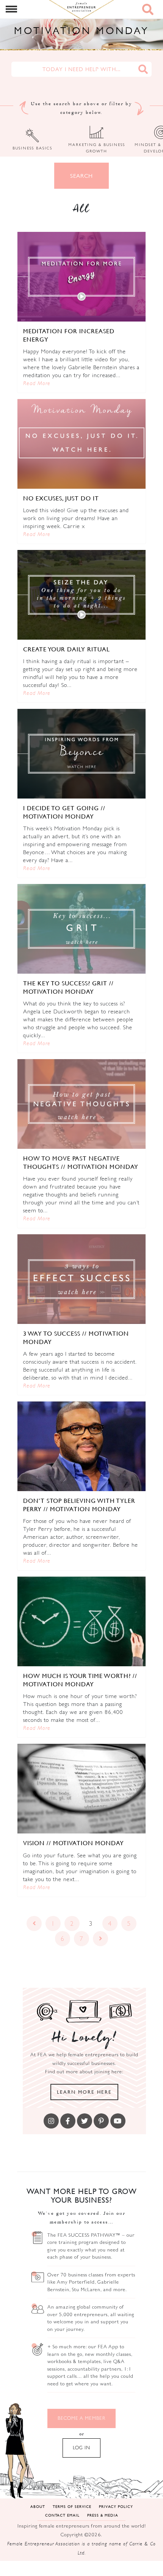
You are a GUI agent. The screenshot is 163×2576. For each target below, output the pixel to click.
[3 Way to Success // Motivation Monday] (81, 1279)
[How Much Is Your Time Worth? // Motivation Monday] (81, 1621)
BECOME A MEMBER (81, 2418)
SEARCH (81, 176)
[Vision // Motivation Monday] (81, 1789)
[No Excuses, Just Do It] (81, 444)
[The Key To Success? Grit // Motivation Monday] (81, 929)
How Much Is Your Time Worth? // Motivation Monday (80, 1680)
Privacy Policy (116, 2506)
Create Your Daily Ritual (67, 649)
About (38, 2506)
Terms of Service (72, 2506)
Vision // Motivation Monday (74, 1843)
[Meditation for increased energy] (81, 277)
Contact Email (62, 2515)
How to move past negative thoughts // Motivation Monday (81, 1162)
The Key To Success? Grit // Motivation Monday (68, 987)
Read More (37, 383)
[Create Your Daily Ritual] (81, 595)
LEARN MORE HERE (84, 2092)
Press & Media (103, 2515)
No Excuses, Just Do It (61, 498)
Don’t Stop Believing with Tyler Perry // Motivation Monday (79, 1505)
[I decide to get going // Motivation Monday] (81, 754)
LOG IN (81, 2448)
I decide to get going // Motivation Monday (64, 812)
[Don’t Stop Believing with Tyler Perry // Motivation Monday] (81, 1446)
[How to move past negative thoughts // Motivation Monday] (81, 1104)
